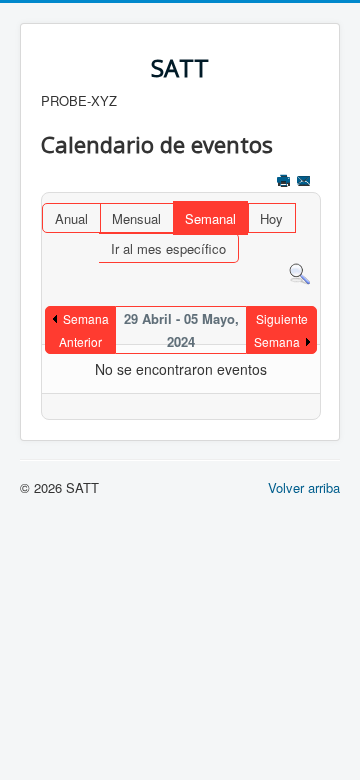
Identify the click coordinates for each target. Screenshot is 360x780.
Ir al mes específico (168, 248)
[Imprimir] (285, 182)
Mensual (136, 218)
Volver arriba (304, 487)
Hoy (271, 218)
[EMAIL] (305, 182)
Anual (71, 218)
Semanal (210, 218)
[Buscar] (299, 272)
